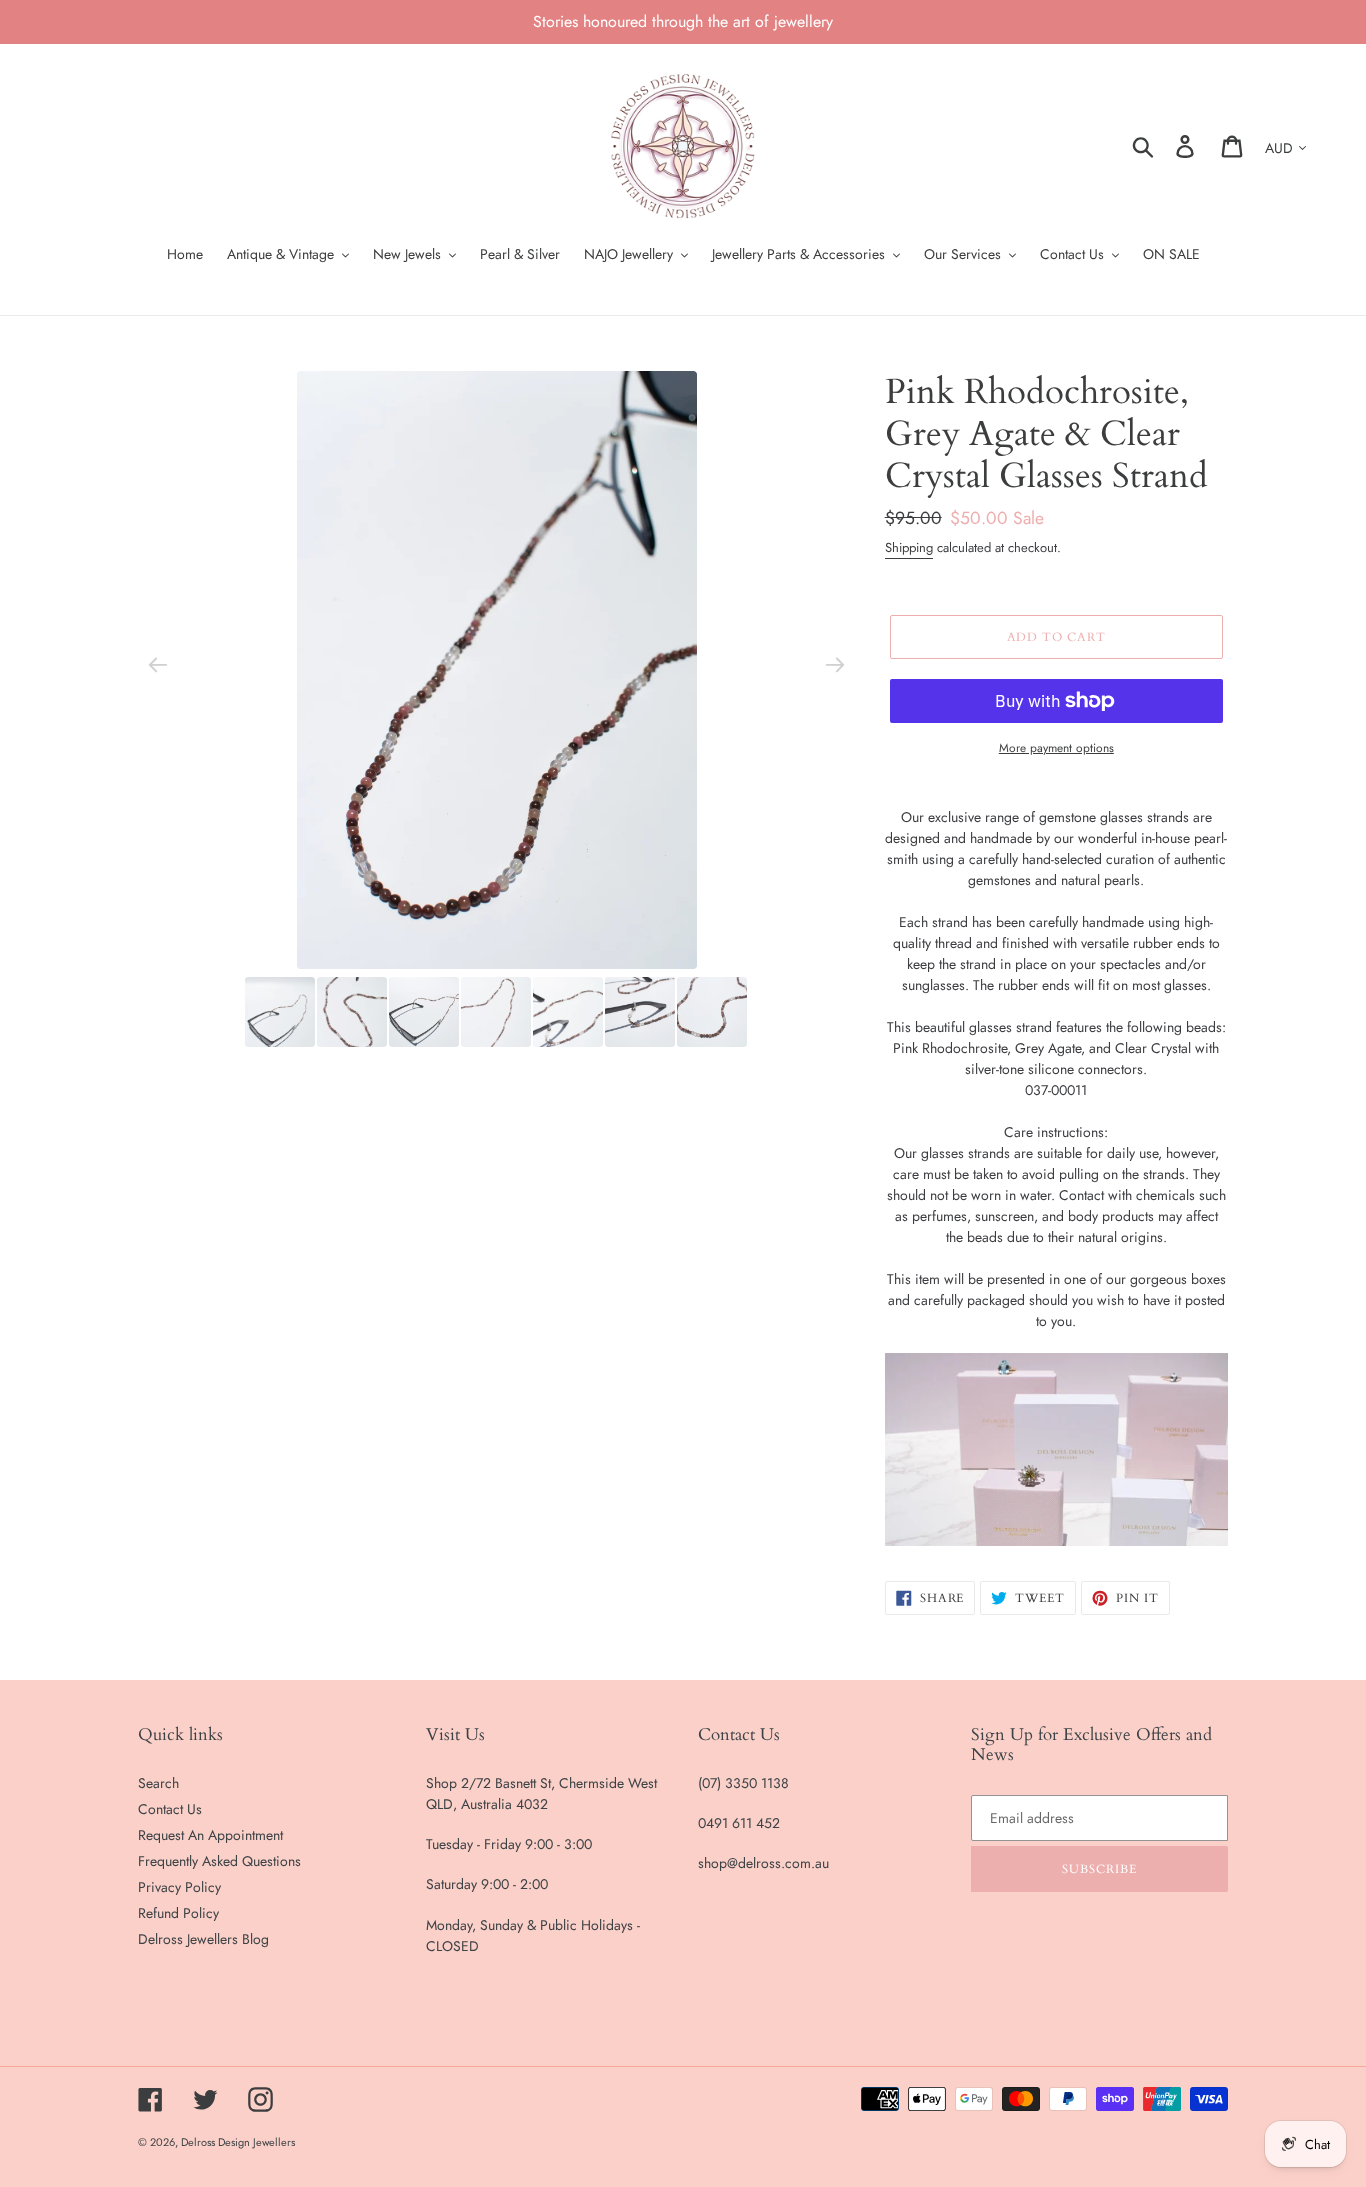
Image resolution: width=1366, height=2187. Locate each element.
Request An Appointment (210, 1835)
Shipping (909, 547)
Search (158, 1783)
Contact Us (170, 1809)
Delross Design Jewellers (238, 2142)
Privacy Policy (179, 1887)
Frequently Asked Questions (219, 1861)
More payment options (1056, 747)
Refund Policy (178, 1913)
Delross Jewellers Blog (203, 1939)
